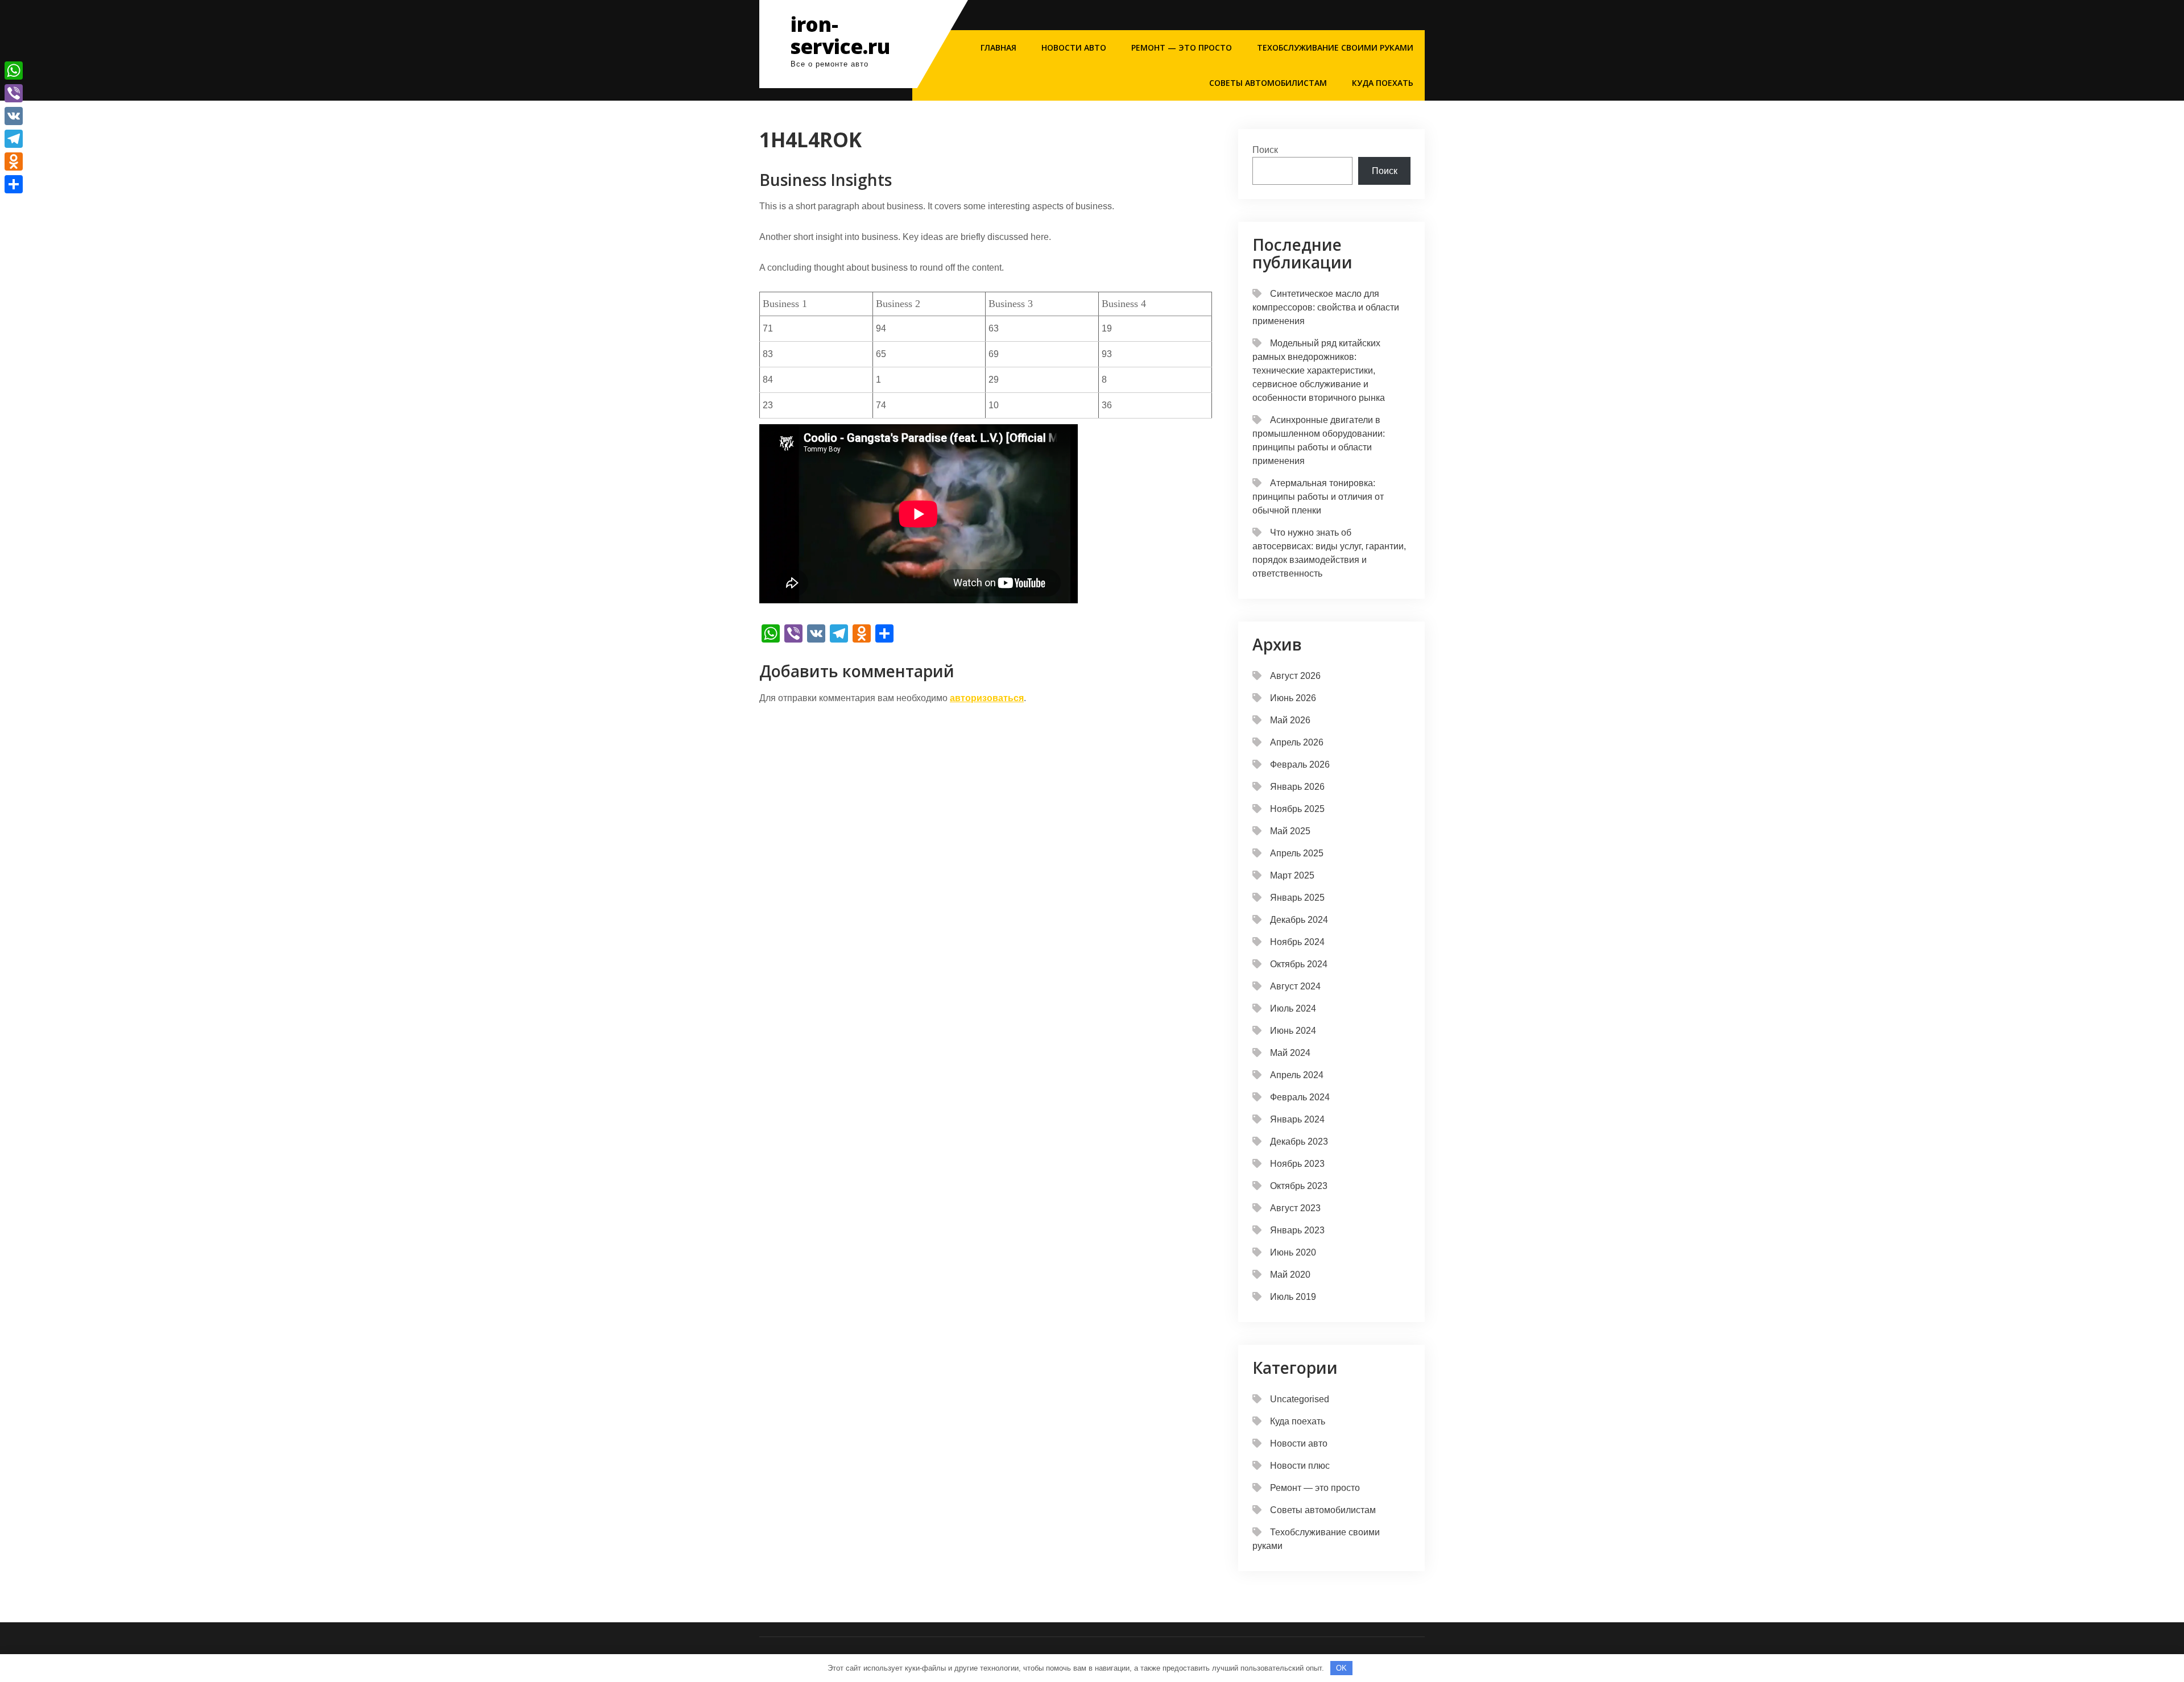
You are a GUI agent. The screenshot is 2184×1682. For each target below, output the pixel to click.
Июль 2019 (1293, 1297)
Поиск (1265, 150)
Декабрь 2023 (1299, 1142)
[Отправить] (14, 184)
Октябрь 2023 (1299, 1186)
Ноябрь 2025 (1297, 809)
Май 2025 (1290, 831)
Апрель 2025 (1297, 853)
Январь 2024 (1297, 1119)
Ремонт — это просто (1182, 47)
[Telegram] (14, 139)
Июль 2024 (1293, 1008)
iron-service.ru (840, 35)
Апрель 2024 (1297, 1075)
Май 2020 (1290, 1275)
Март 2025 (1292, 875)
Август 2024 (1295, 986)
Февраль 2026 (1300, 765)
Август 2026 (1295, 676)
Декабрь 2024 (1299, 920)
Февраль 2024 (1300, 1097)
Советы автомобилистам (1268, 83)
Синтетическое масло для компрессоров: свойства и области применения (1326, 307)
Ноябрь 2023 (1297, 1164)
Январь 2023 (1297, 1230)
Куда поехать (1383, 83)
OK (1341, 1668)
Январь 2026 (1297, 787)
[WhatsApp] (14, 71)
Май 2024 (1290, 1053)
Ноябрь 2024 (1297, 942)
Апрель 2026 (1297, 742)
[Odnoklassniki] (14, 161)
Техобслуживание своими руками (1335, 47)
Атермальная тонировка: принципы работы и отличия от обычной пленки (1318, 497)
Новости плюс (1300, 1466)
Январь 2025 (1297, 898)
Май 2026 (1290, 720)
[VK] (14, 116)
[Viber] (14, 93)
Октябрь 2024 (1299, 964)
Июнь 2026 (1293, 698)
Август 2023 (1295, 1208)
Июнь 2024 (1293, 1031)
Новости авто (1074, 47)
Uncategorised (1300, 1399)
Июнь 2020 (1293, 1252)
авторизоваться (987, 698)
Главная (998, 47)
